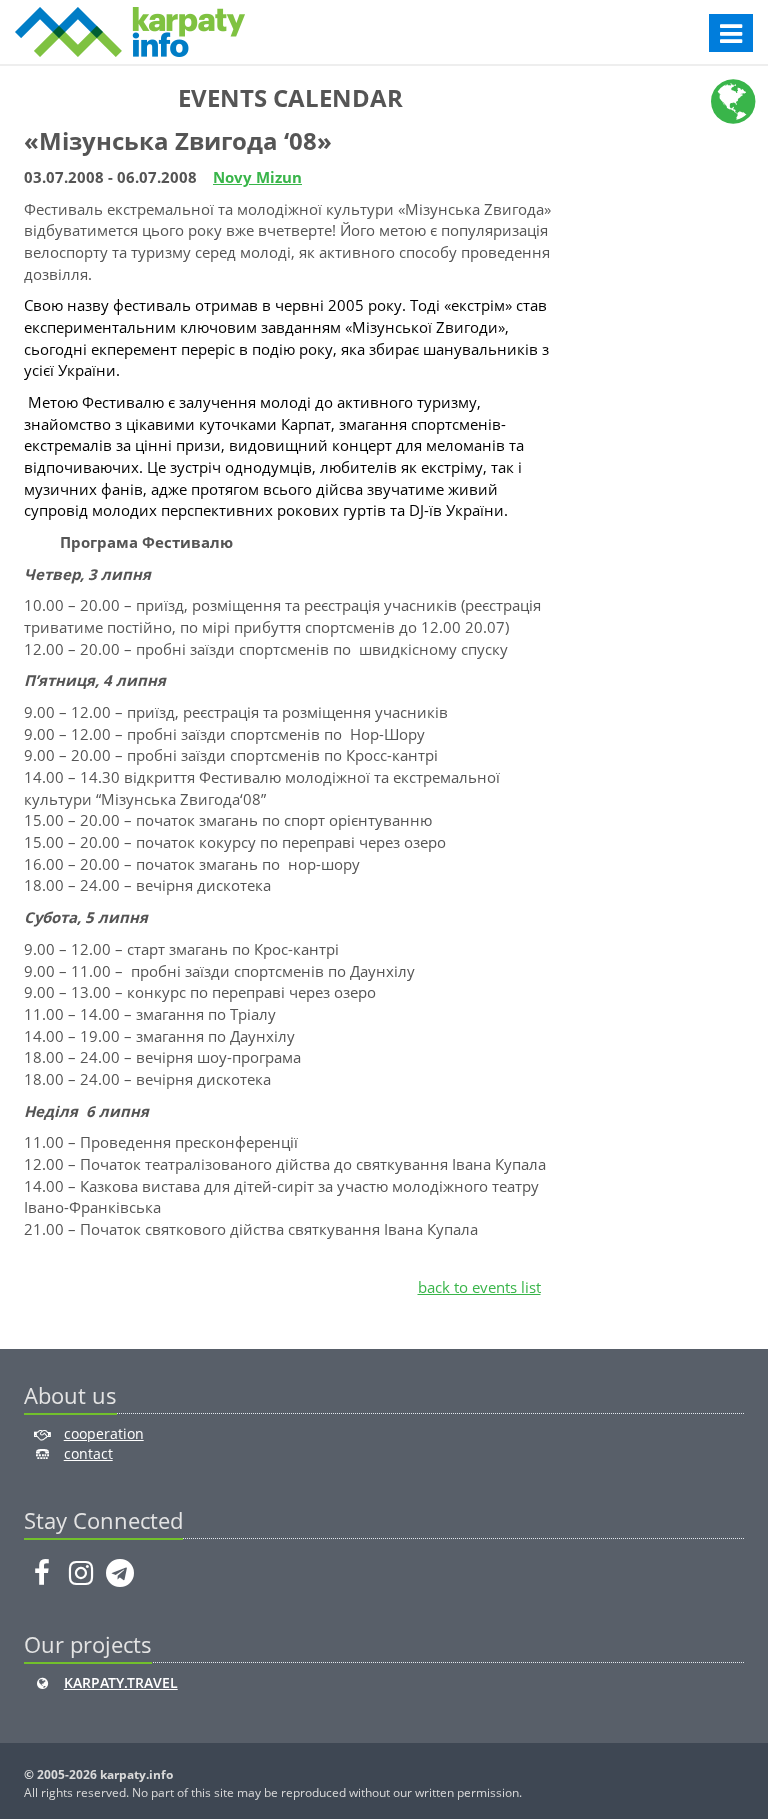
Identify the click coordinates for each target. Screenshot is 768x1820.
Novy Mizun (257, 177)
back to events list (479, 1287)
